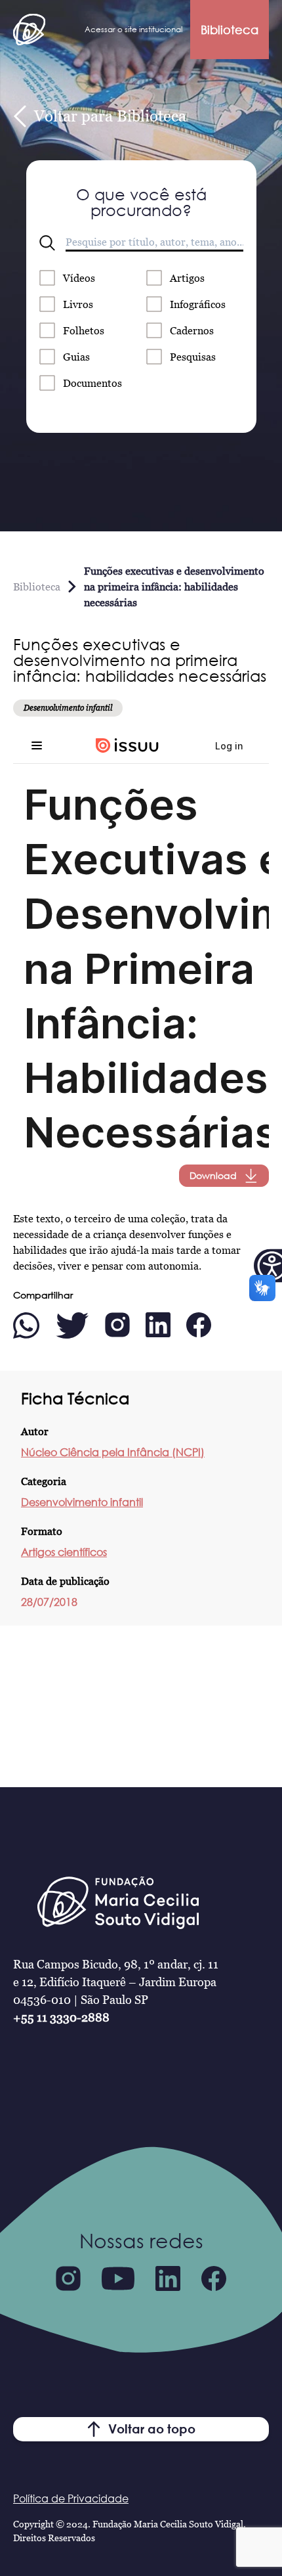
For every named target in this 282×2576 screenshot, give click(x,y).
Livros (78, 304)
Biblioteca (230, 30)
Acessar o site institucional (133, 29)
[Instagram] (68, 2278)
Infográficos (198, 304)
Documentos (92, 383)
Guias (76, 357)
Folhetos (84, 330)
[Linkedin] (168, 2278)
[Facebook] (214, 2278)
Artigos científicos (64, 1552)
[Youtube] (118, 2278)
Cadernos (192, 330)
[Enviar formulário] (47, 243)
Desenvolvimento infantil (82, 1502)
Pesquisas (193, 357)
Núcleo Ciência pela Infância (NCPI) (113, 1452)
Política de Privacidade (71, 2498)
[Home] (29, 30)
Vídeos (79, 278)
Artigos (187, 278)
